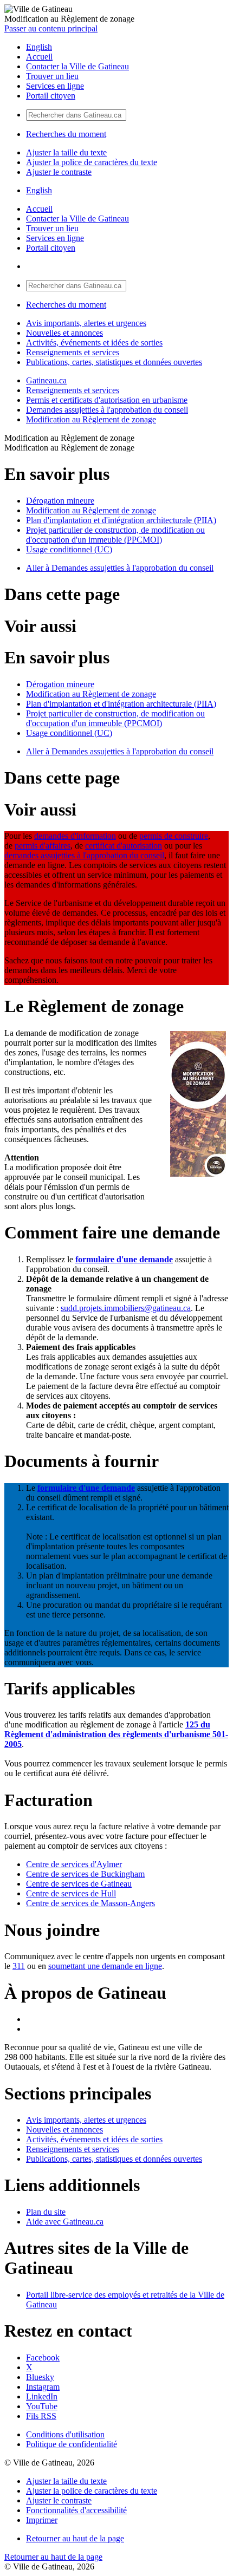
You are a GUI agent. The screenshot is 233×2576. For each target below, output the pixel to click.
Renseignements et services (73, 352)
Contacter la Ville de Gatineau (77, 66)
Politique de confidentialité (72, 2444)
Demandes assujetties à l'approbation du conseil (107, 410)
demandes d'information (75, 836)
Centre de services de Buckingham (85, 1874)
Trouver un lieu (52, 76)
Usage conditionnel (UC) (69, 549)
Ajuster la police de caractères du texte (92, 162)
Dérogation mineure (60, 501)
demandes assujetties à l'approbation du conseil (84, 855)
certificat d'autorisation (124, 846)
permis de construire (174, 836)
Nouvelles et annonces (64, 333)
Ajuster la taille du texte (66, 152)
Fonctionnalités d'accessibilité (76, 2510)
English (39, 47)
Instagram (43, 2387)
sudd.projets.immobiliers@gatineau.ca (126, 1308)
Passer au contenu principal (51, 28)
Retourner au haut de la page (75, 2538)
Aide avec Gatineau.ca (65, 2222)
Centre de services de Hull (71, 1893)
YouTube (42, 2406)
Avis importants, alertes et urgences (86, 323)
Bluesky (40, 2377)
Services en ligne (55, 86)
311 (19, 1966)
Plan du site (46, 2212)
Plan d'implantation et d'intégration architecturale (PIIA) (121, 520)
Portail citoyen (51, 96)
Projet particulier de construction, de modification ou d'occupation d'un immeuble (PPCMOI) (115, 535)
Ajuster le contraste (59, 172)
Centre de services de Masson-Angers (90, 1903)
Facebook (43, 2357)
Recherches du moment (66, 134)
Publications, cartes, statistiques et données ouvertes (114, 362)
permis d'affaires (43, 846)
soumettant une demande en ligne (105, 1966)
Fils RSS (41, 2416)
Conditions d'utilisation (65, 2434)
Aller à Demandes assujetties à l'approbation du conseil (120, 568)
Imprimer (42, 2520)
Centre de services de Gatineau (79, 1884)
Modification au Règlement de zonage (91, 419)
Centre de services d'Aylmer (74, 1864)
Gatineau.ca (46, 380)
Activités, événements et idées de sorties (94, 343)
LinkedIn (42, 2396)
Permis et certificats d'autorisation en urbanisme (107, 400)
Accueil (39, 57)
